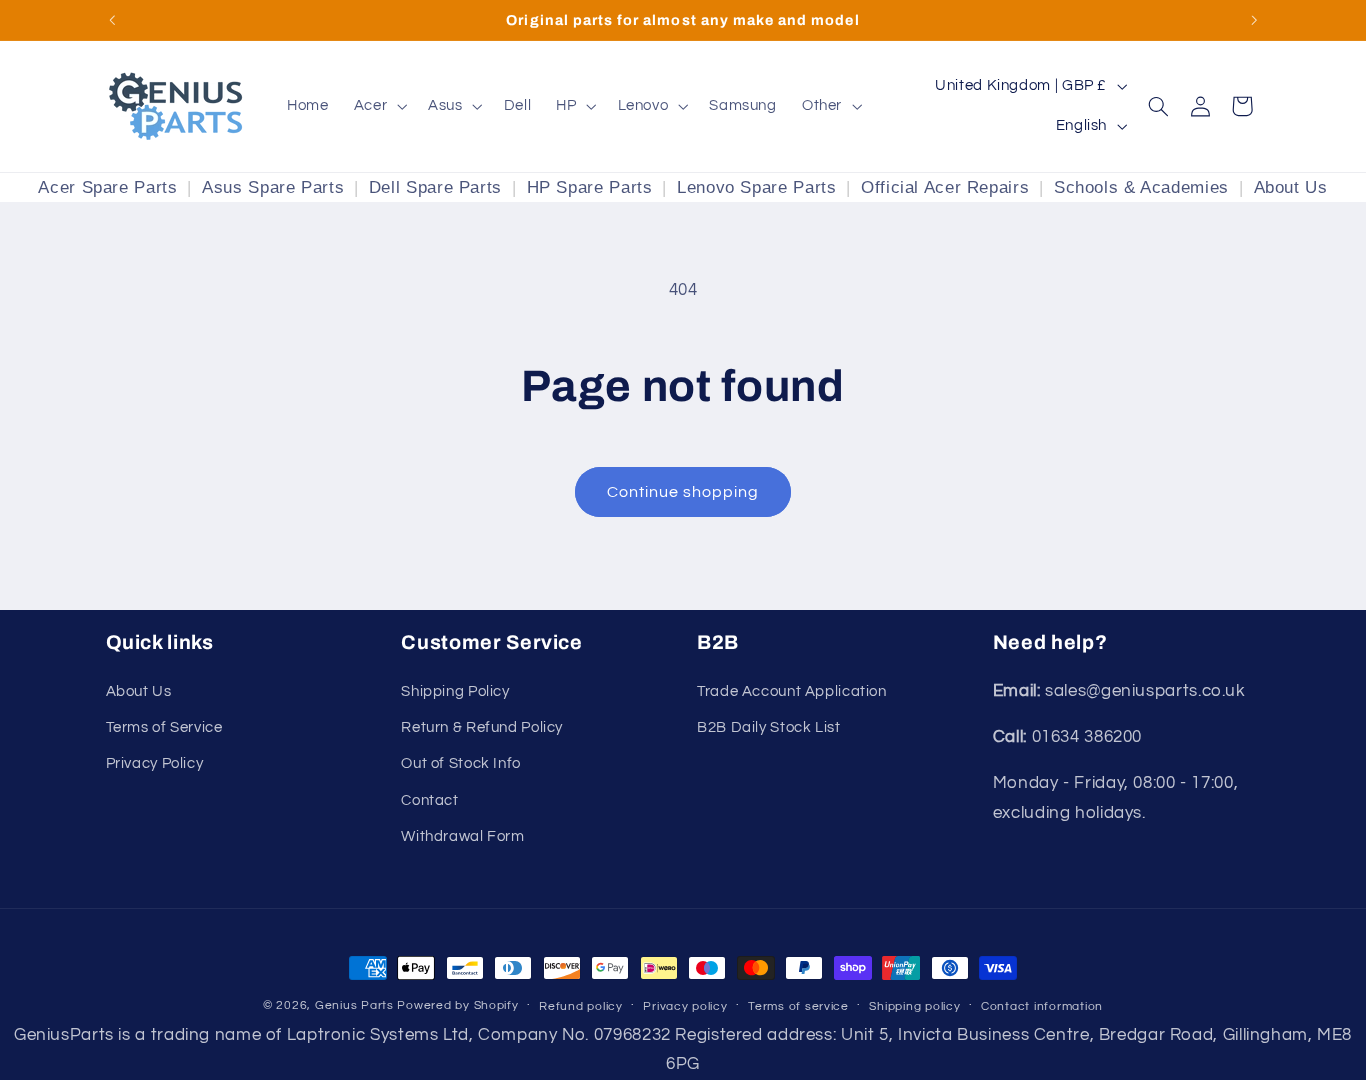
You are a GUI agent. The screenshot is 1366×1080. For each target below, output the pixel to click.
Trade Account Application (792, 691)
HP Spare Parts (590, 187)
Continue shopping (683, 492)
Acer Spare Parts (107, 187)
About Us (1291, 187)
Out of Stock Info (461, 763)
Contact (429, 800)
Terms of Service (164, 727)
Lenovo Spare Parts (756, 187)
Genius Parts (354, 1005)
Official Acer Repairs (945, 187)
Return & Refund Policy (482, 727)
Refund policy (581, 1006)
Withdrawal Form (462, 836)
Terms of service (798, 1006)
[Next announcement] (1254, 20)
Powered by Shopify (457, 1005)
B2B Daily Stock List (769, 727)
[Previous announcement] (112, 20)
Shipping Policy (455, 691)
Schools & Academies (1141, 187)
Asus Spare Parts (273, 187)
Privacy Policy (155, 763)
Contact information (1042, 1006)
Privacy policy (685, 1006)
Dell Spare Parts (435, 187)
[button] (378, 106)
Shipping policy (914, 1006)
